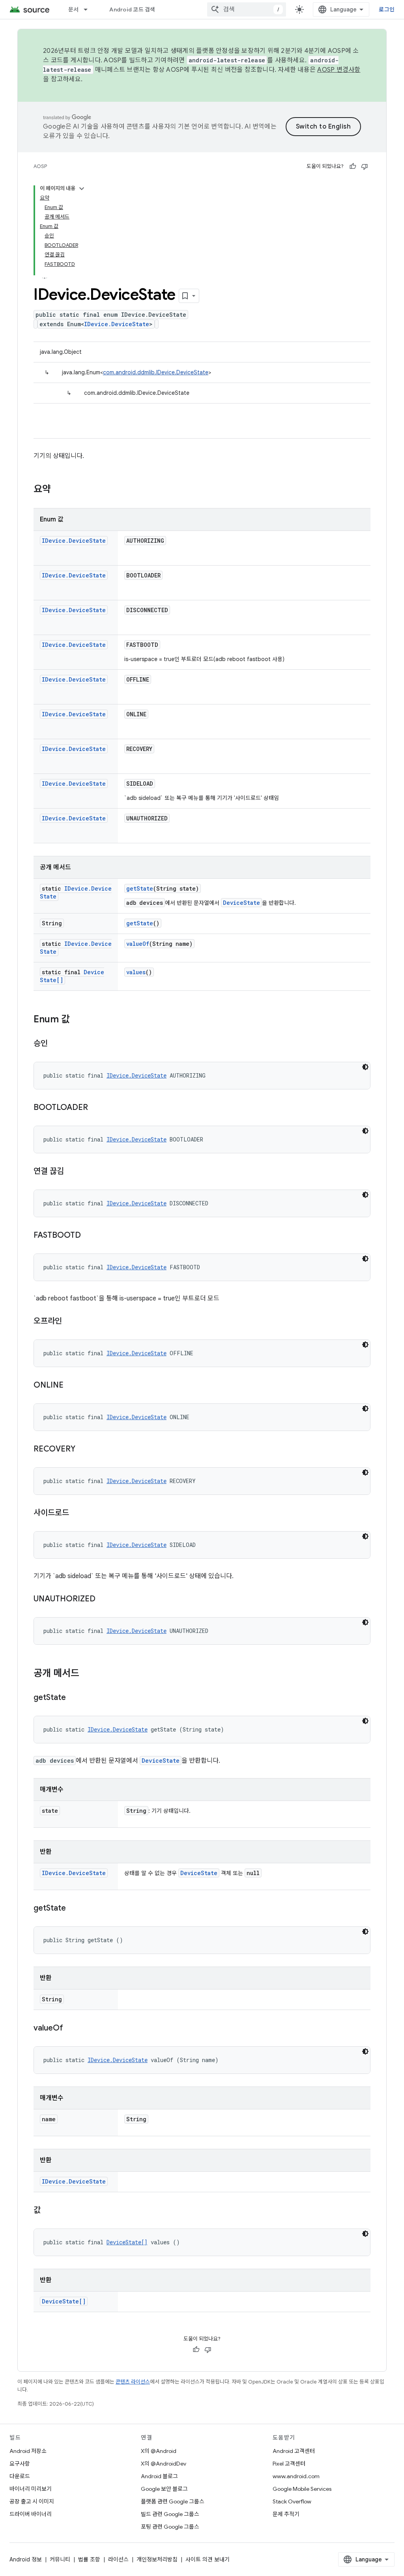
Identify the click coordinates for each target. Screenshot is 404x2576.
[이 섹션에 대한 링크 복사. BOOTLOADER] (96, 1108)
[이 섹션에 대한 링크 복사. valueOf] (71, 2029)
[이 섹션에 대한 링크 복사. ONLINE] (71, 1386)
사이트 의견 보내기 (208, 2559)
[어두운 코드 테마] (365, 1067)
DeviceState (241, 903)
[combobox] (247, 9)
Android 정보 (26, 2559)
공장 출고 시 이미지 (32, 2501)
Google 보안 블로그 (164, 2489)
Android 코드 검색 (132, 9)
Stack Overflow (292, 2501)
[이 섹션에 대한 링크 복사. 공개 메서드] (87, 1674)
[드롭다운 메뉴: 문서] (89, 9)
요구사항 (20, 2464)
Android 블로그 (159, 2476)
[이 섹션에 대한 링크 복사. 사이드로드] (77, 1513)
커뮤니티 (60, 2559)
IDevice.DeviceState (117, 324)
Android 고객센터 (294, 2451)
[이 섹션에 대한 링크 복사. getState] (74, 1698)
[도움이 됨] (353, 166)
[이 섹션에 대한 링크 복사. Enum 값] (78, 1020)
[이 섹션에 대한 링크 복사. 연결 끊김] (72, 1172)
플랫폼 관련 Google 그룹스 (173, 2501)
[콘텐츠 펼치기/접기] (82, 189)
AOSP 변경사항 (339, 70)
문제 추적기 (286, 2514)
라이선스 (118, 2559)
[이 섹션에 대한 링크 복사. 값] (49, 2211)
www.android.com (296, 2476)
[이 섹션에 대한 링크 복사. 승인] (56, 1044)
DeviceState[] (127, 2242)
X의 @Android (159, 2451)
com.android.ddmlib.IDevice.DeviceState (156, 372)
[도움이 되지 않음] (365, 166)
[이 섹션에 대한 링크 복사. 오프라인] (70, 1322)
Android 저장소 (28, 2451)
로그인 (387, 9)
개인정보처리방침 (157, 2559)
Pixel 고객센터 (289, 2464)
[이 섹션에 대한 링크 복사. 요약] (59, 490)
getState (140, 888)
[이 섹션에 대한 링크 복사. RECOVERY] (83, 1450)
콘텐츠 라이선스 (133, 2382)
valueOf (138, 944)
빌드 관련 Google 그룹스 (170, 2514)
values (136, 972)
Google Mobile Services (302, 2489)
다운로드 (20, 2476)
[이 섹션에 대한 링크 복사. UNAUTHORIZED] (103, 1599)
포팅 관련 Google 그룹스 (170, 2527)
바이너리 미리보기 (31, 2489)
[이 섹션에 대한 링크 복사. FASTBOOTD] (89, 1236)
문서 (74, 9)
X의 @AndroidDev (164, 2464)
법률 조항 (89, 2559)
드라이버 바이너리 (31, 2514)
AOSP (40, 166)
